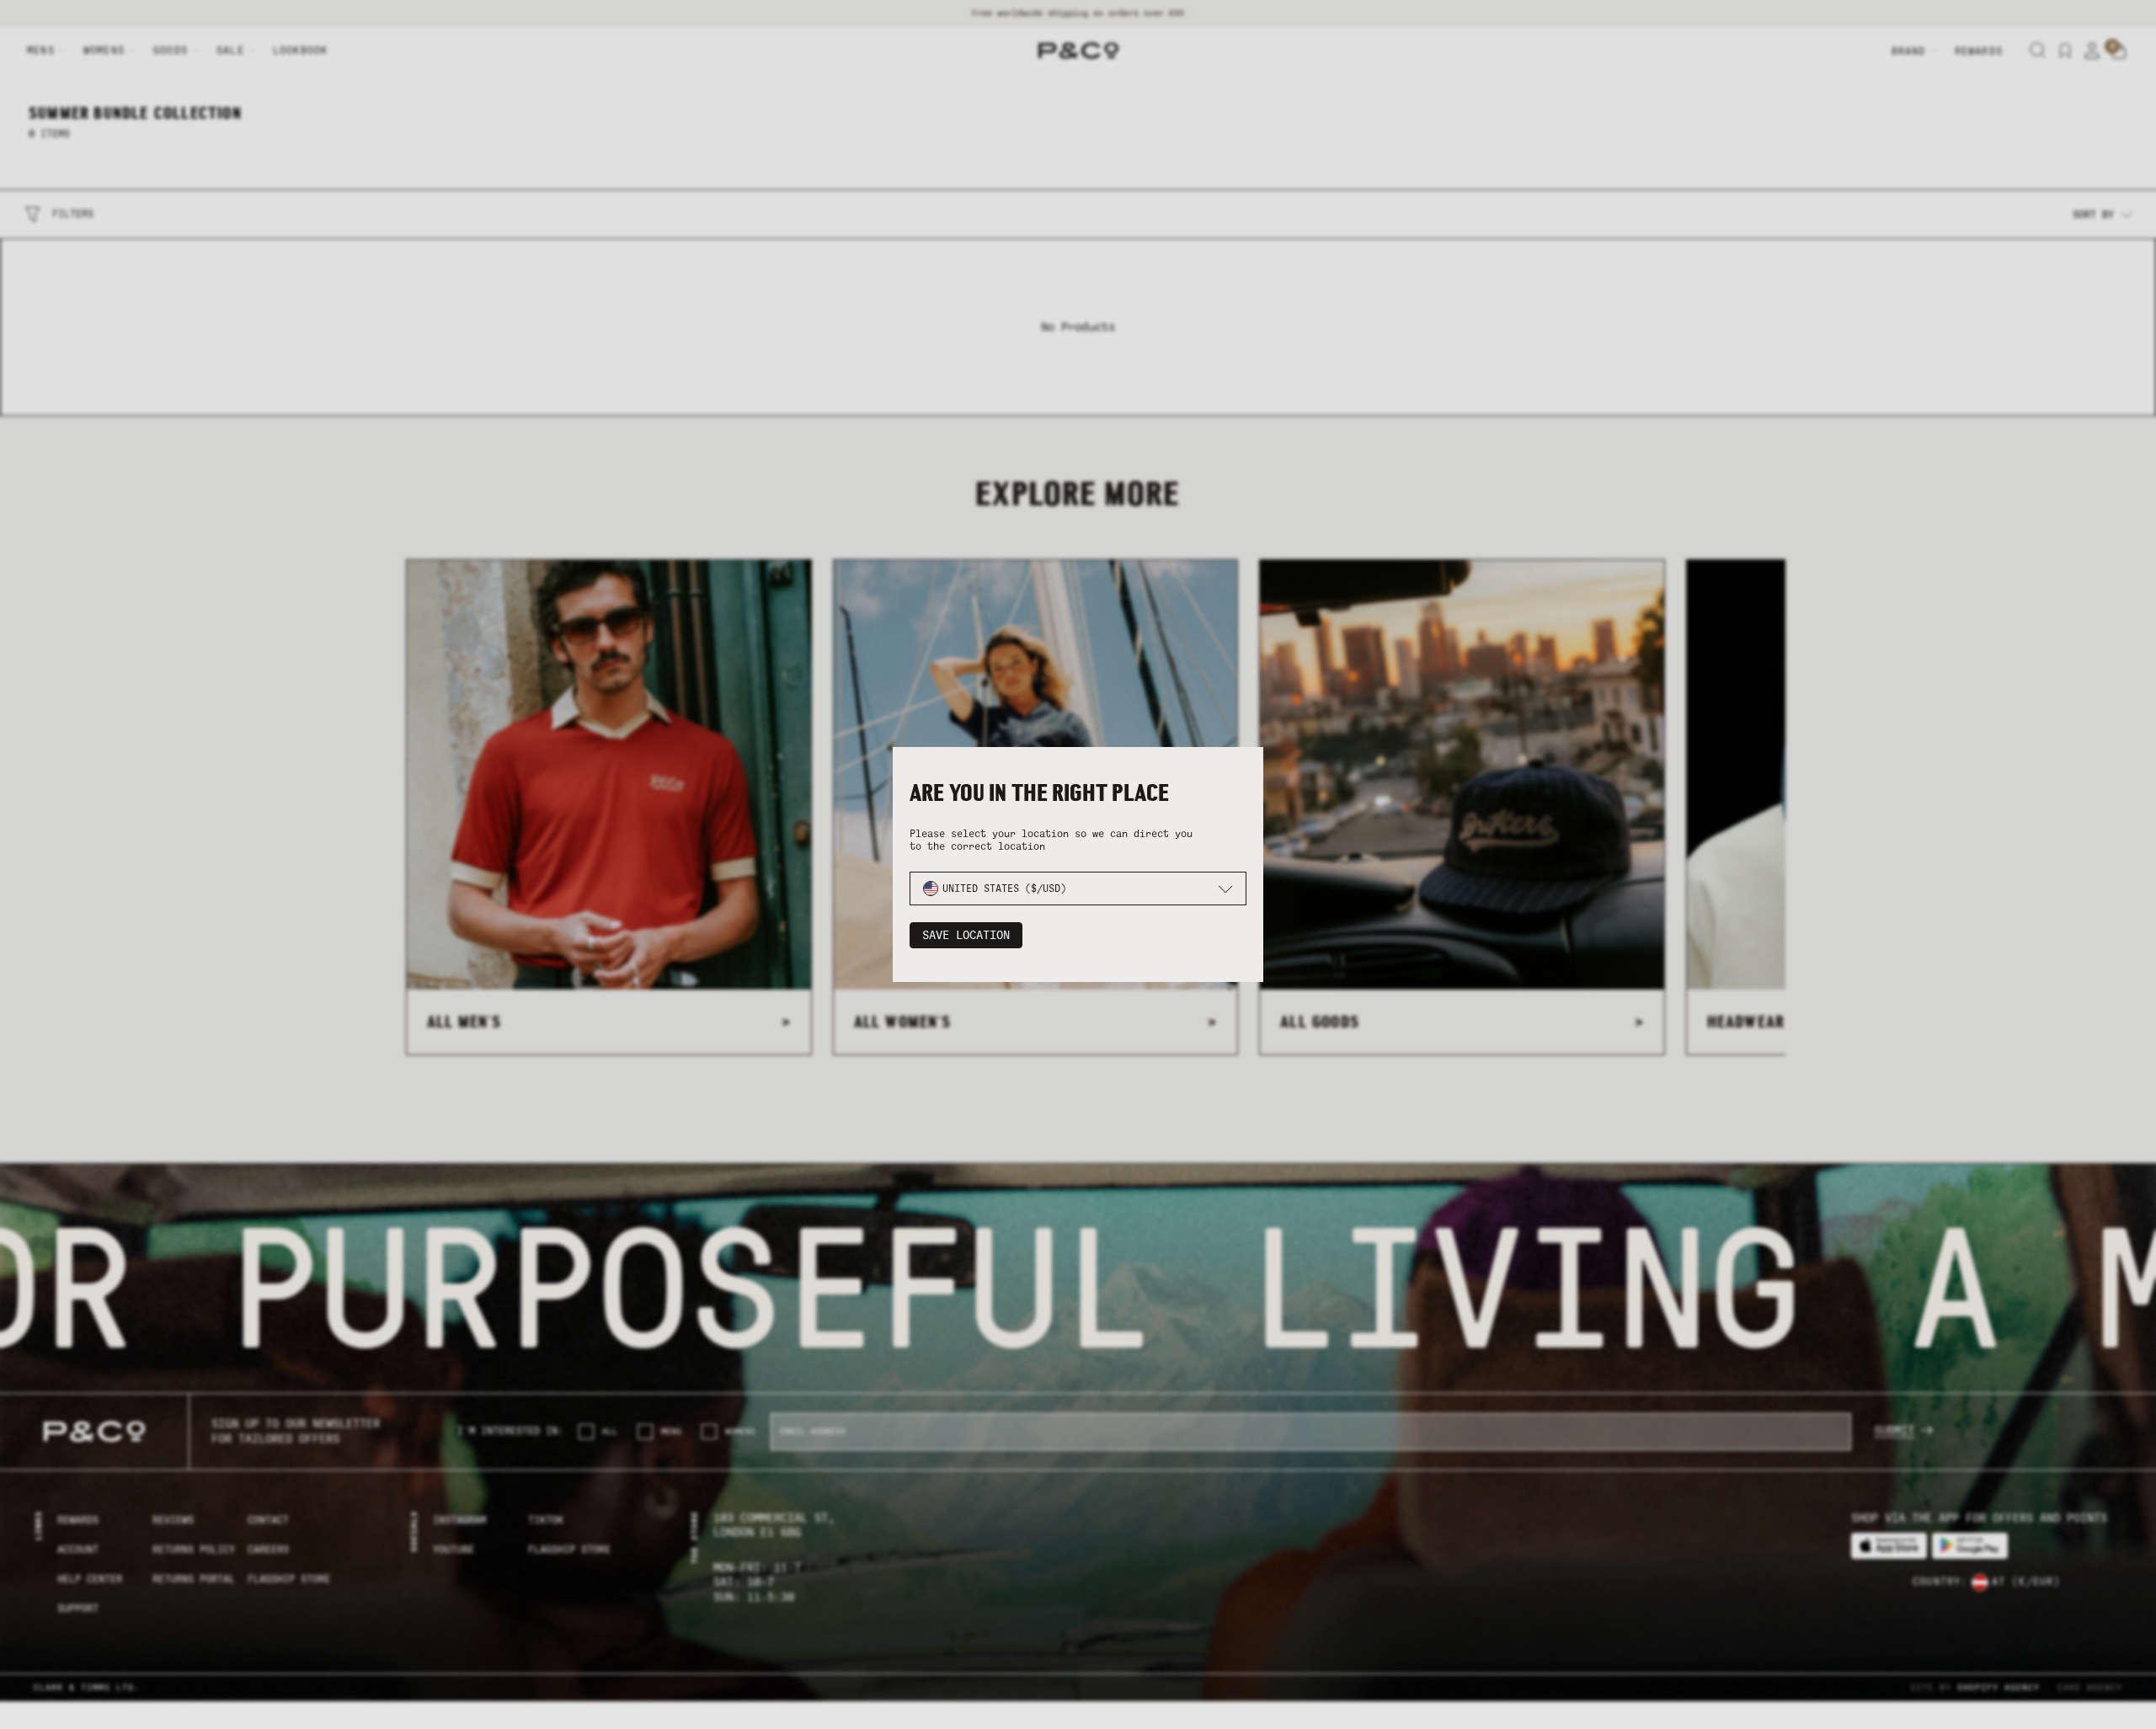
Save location (966, 935)
